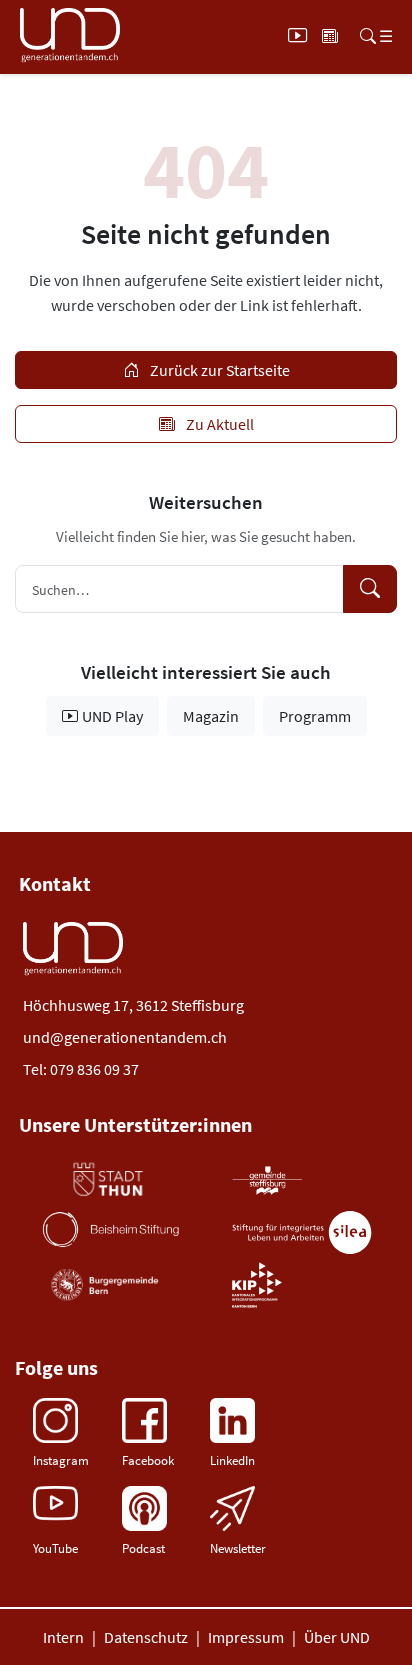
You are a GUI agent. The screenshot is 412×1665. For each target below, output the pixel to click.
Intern (63, 1637)
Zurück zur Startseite (218, 370)
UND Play (112, 716)
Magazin (211, 716)
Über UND (337, 1637)
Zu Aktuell (218, 424)
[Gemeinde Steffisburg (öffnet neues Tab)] (267, 1180)
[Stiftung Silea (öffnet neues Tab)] (302, 1232)
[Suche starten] (370, 589)
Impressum (246, 1637)
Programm (315, 716)
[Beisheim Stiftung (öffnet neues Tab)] (111, 1229)
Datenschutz (146, 1637)
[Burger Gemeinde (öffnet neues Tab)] (106, 1285)
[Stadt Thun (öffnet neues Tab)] (107, 1180)
